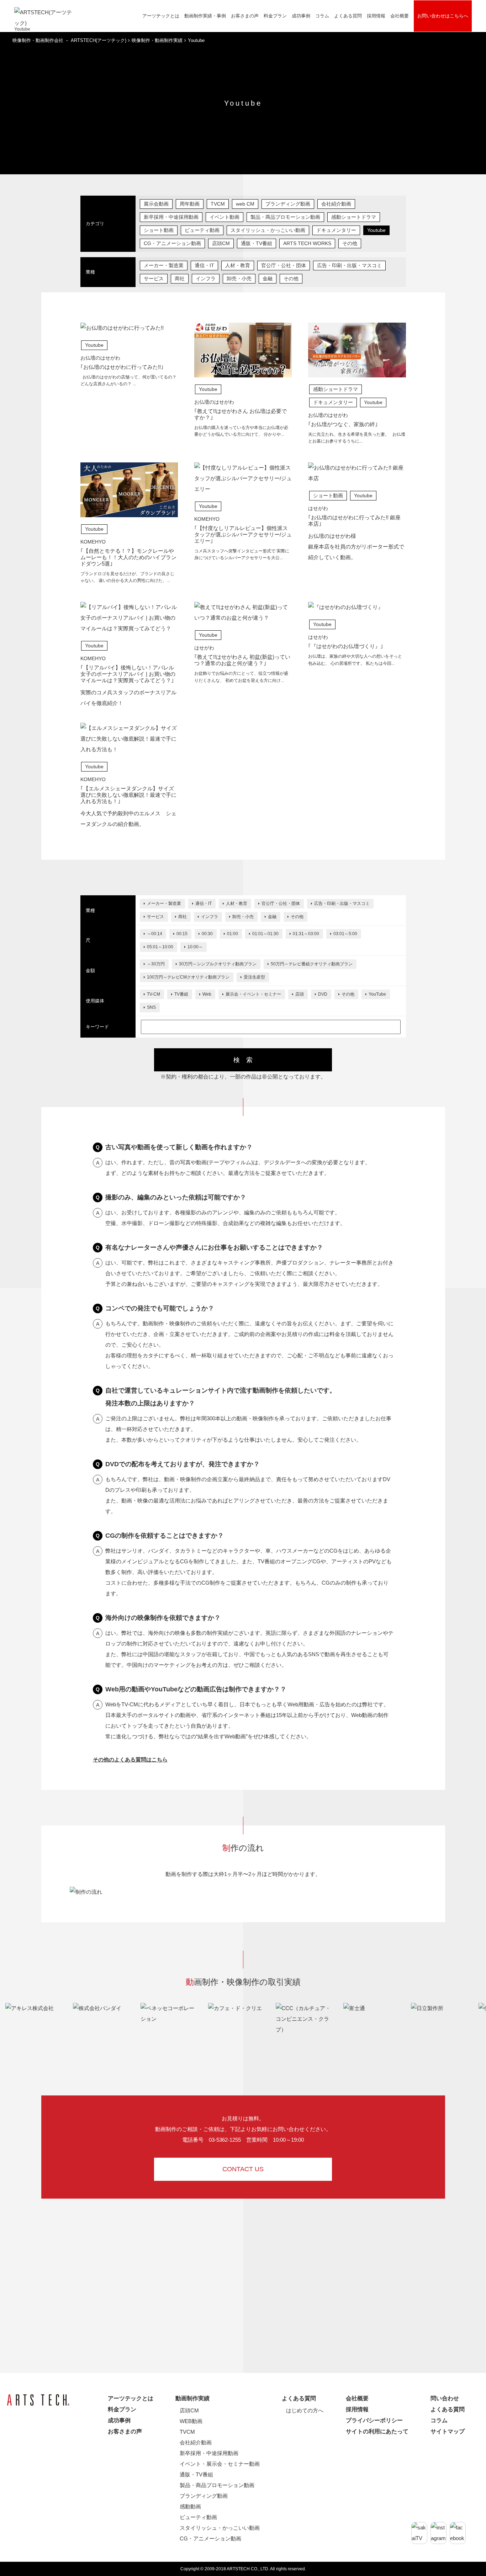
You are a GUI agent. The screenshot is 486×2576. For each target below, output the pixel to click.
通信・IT (204, 265)
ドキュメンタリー (336, 230)
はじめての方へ (305, 2410)
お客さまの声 (245, 16)
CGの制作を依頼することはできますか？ (165, 1536)
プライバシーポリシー (374, 2420)
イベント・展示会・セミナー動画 (220, 2464)
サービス (154, 279)
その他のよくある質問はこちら (130, 1759)
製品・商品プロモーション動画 (285, 217)
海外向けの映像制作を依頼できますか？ (163, 1618)
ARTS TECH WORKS (307, 243)
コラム (322, 16)
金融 (268, 279)
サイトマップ (448, 2431)
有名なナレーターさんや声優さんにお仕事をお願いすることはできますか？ (214, 1247)
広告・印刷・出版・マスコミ (349, 265)
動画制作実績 (192, 2398)
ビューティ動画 (202, 230)
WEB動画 (191, 2421)
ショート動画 (159, 230)
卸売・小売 (239, 279)
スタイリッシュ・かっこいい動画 (268, 230)
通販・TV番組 (257, 243)
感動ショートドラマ (354, 217)
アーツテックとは (161, 16)
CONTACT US (243, 2169)
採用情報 (376, 16)
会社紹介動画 (336, 204)
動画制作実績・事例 (205, 16)
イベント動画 (224, 217)
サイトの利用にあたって (377, 2431)
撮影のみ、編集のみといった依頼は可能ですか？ (176, 1197)
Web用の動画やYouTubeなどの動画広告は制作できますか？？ (196, 1689)
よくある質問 (299, 2398)
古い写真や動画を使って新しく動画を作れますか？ (179, 1147)
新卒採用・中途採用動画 (171, 217)
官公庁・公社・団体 (284, 265)
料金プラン (275, 16)
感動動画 (190, 2506)
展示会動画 (156, 204)
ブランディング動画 (288, 204)
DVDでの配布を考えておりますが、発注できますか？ (183, 1464)
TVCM (218, 204)
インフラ (206, 279)
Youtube (376, 230)
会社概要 (400, 16)
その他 (350, 243)
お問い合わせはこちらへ (443, 16)
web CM (245, 204)
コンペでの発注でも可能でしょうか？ (160, 1308)
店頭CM (221, 243)
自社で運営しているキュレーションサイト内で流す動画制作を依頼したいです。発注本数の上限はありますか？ (221, 1397)
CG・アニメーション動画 (172, 243)
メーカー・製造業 (164, 265)
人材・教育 (238, 265)
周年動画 (190, 204)
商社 (180, 279)
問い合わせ (445, 2398)
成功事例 (301, 16)
